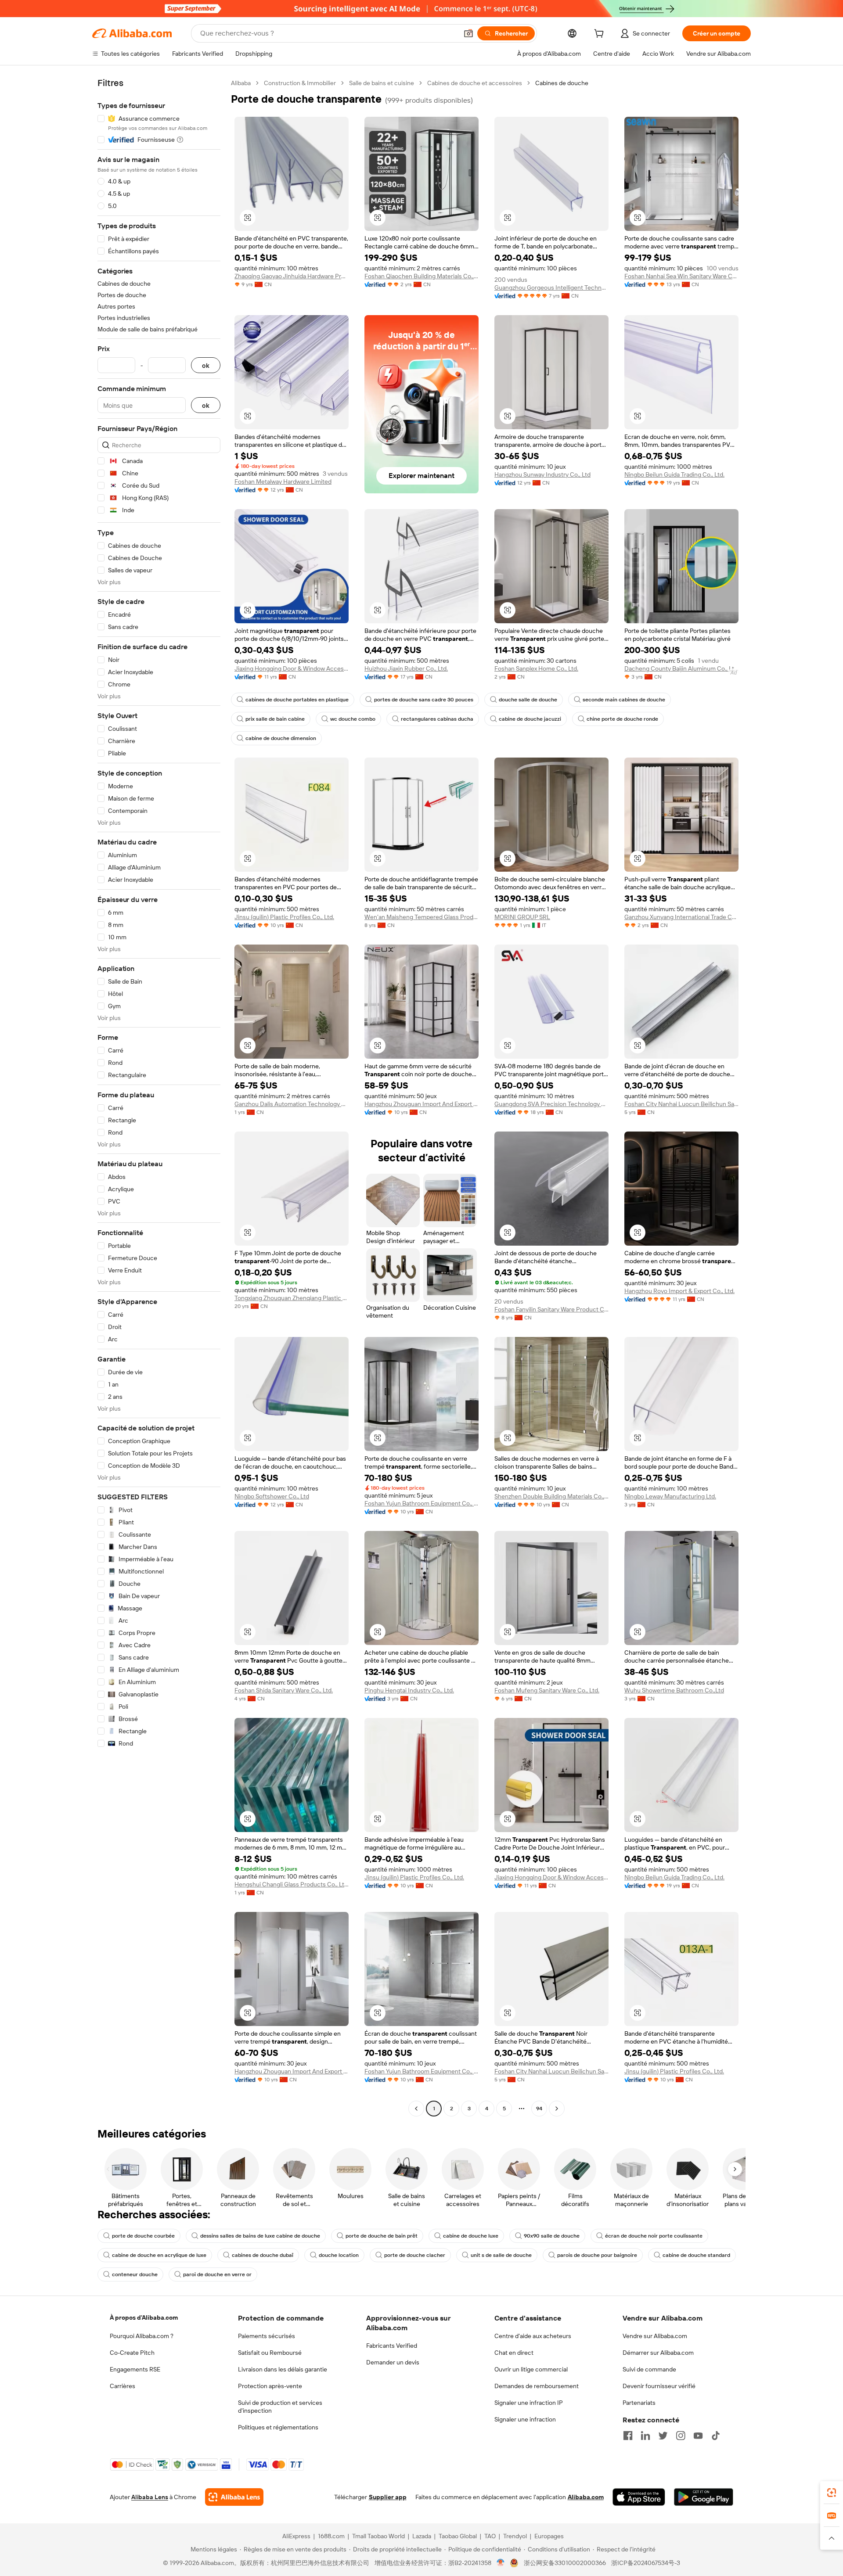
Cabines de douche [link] (562, 83)
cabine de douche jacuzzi (530, 719)
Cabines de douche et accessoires (475, 83)
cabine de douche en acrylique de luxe (159, 2255)
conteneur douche (135, 2274)
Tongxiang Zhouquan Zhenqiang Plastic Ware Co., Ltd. (292, 1298)
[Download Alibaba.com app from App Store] (639, 2497)
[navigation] (159, 1097)
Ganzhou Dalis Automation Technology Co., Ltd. (292, 1104)
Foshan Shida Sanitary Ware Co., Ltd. (284, 1690)
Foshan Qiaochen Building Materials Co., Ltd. (421, 276)
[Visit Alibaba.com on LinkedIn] (645, 2436)
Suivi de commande (649, 2369)
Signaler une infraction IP (529, 2403)
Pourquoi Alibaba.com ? (142, 2336)
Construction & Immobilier (300, 83)
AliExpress (296, 2536)
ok (206, 365)
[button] (468, 33)
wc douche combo (353, 719)
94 (539, 2109)
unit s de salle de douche (501, 2255)
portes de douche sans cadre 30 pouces (424, 700)
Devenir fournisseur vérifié (659, 2386)
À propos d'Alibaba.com (144, 2317)
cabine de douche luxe (471, 2236)
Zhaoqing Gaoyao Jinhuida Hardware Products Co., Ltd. (292, 276)
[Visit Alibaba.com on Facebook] (628, 2436)
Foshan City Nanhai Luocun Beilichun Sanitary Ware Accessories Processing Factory (681, 1104)
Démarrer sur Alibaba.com (658, 2353)
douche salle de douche (528, 700)
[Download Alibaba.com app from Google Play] (704, 2497)
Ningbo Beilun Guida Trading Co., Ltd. (674, 474)
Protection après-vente (270, 2386)
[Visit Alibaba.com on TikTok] (716, 2436)
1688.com (331, 2536)
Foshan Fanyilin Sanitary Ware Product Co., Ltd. (551, 1309)
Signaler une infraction (525, 2419)
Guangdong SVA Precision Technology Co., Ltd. (551, 1104)
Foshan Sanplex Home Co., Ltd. (536, 668)
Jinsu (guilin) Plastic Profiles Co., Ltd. (284, 917)
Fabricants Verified (392, 2346)
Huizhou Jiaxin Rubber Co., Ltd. (406, 668)
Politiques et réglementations (278, 2427)
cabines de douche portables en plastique (297, 700)
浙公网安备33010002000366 (565, 2563)
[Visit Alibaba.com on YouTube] (698, 2436)
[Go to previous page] (416, 2109)
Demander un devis (393, 2362)
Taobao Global (458, 2536)
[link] (832, 2493)
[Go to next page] (557, 2109)
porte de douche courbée (143, 2236)
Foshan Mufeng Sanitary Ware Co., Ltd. (547, 1690)
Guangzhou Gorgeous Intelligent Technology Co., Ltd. (551, 287)
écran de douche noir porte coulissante (654, 2236)
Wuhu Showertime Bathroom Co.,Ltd (674, 1690)
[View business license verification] (501, 2563)
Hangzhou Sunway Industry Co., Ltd (542, 474)
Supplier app (388, 2497)
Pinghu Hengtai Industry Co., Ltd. (409, 1690)
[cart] (601, 35)
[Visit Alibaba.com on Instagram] (681, 2436)
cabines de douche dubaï (263, 2255)
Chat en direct (514, 2353)
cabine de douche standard (696, 2255)
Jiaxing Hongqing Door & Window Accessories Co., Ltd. (292, 668)
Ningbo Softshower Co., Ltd (272, 1496)
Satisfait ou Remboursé (270, 2353)
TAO (490, 2536)
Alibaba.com (586, 2497)
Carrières (122, 2386)
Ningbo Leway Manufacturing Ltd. (670, 1496)
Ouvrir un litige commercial (531, 2369)
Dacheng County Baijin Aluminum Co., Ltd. (681, 668)
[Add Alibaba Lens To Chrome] (234, 2497)
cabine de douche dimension (281, 738)
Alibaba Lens (150, 2497)
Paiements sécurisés (267, 2336)
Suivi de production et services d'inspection (280, 2407)
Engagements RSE (135, 2369)
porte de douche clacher (415, 2255)
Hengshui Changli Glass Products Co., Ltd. (292, 1884)
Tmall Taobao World (378, 2536)
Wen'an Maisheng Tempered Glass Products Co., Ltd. (421, 917)
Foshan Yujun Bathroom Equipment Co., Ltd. (421, 1503)
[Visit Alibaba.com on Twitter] (663, 2436)
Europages (549, 2536)
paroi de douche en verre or (217, 2274)
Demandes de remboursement (537, 2386)
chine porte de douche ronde (622, 719)
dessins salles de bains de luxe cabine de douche (260, 2236)
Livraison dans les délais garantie (283, 2369)
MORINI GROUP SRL (522, 917)
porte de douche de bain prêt (382, 2236)
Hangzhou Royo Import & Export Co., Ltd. (679, 1291)
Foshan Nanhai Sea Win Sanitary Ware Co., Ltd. (681, 276)
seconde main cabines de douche (624, 700)
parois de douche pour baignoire (597, 2255)
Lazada (422, 2536)
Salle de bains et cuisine (382, 83)
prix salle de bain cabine (275, 719)
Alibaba (241, 83)
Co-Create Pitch (132, 2353)
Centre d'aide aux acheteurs (533, 2336)
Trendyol (515, 2536)
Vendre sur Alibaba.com (655, 2336)
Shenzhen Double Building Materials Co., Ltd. (551, 1496)
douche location (339, 2255)
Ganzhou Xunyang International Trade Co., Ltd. (681, 917)
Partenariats (639, 2403)
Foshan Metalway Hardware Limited (283, 481)
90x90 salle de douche (552, 2236)
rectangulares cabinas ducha (437, 719)
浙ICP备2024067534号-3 (646, 2563)
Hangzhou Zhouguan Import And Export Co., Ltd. (421, 1104)
